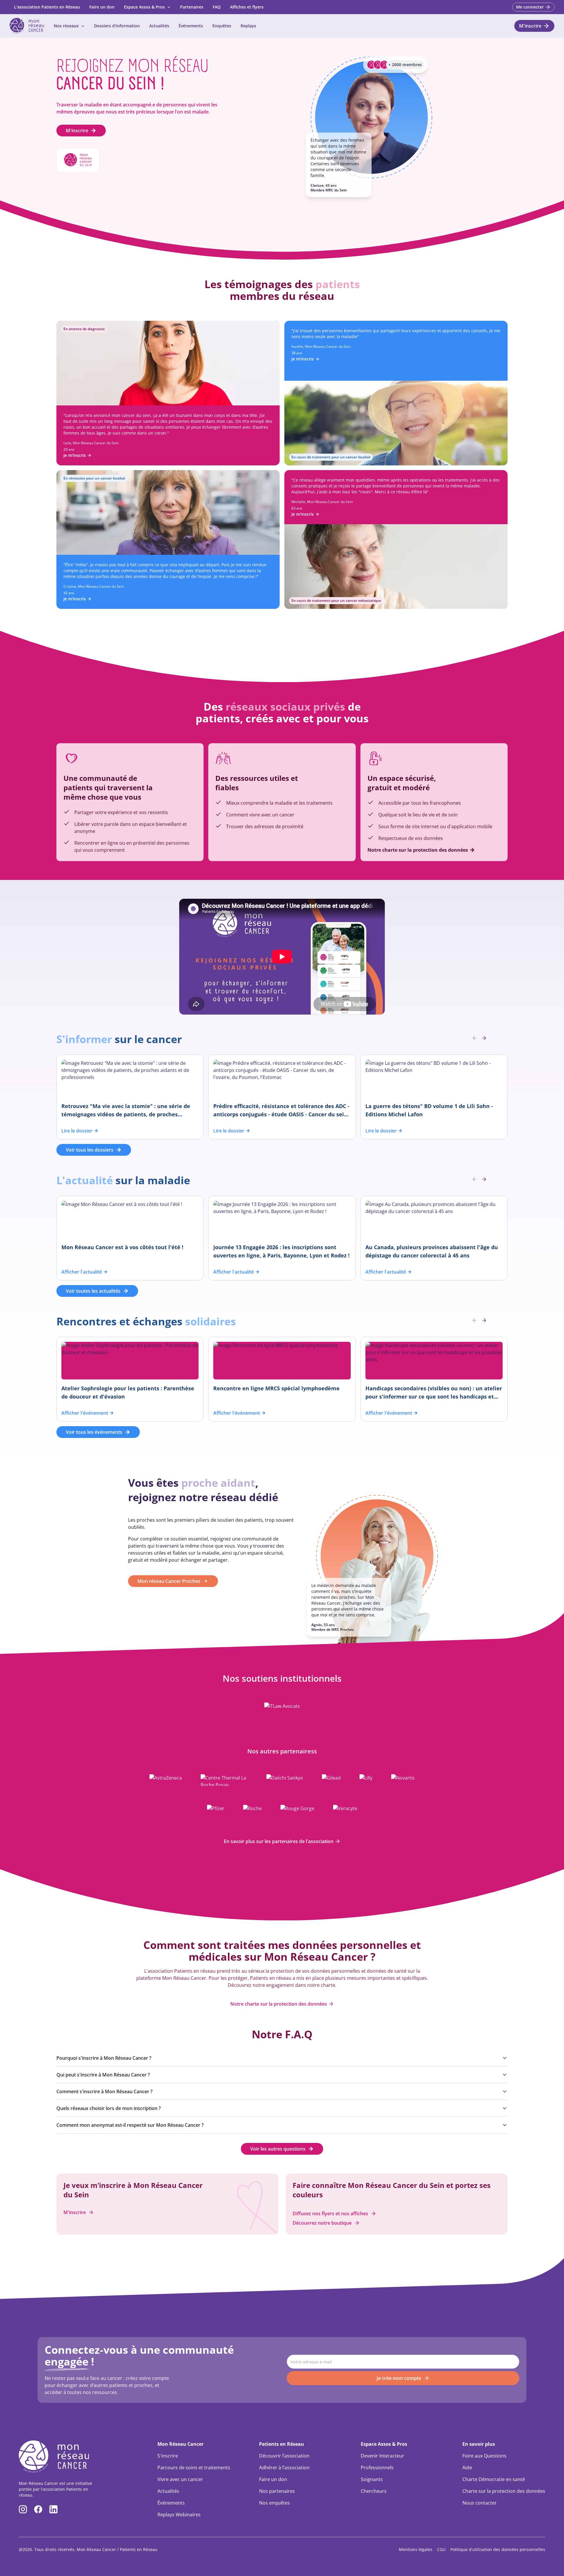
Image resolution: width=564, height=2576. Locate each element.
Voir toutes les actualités (93, 1291)
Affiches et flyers (247, 7)
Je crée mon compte (399, 2378)
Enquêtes (222, 26)
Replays (248, 26)
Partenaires (192, 7)
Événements (191, 26)
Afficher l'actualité (82, 1272)
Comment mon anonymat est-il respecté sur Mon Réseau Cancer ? (130, 2125)
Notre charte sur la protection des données (279, 2004)
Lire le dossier (77, 1131)
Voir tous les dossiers (90, 1150)
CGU (441, 2549)
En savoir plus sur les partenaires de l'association (279, 1841)
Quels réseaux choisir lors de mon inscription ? (109, 2108)
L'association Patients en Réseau (47, 7)
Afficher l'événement (85, 1413)
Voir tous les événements (94, 1432)
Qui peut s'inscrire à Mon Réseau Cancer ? (103, 2075)
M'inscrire (77, 131)
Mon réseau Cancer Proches (169, 1581)
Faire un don (102, 7)
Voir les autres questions (278, 2149)
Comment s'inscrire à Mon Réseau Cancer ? (104, 2091)
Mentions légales (416, 2549)
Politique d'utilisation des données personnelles (498, 2549)
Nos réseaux (66, 26)
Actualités (159, 26)
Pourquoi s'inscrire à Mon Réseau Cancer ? (104, 2058)
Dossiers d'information (117, 26)
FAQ (217, 7)
